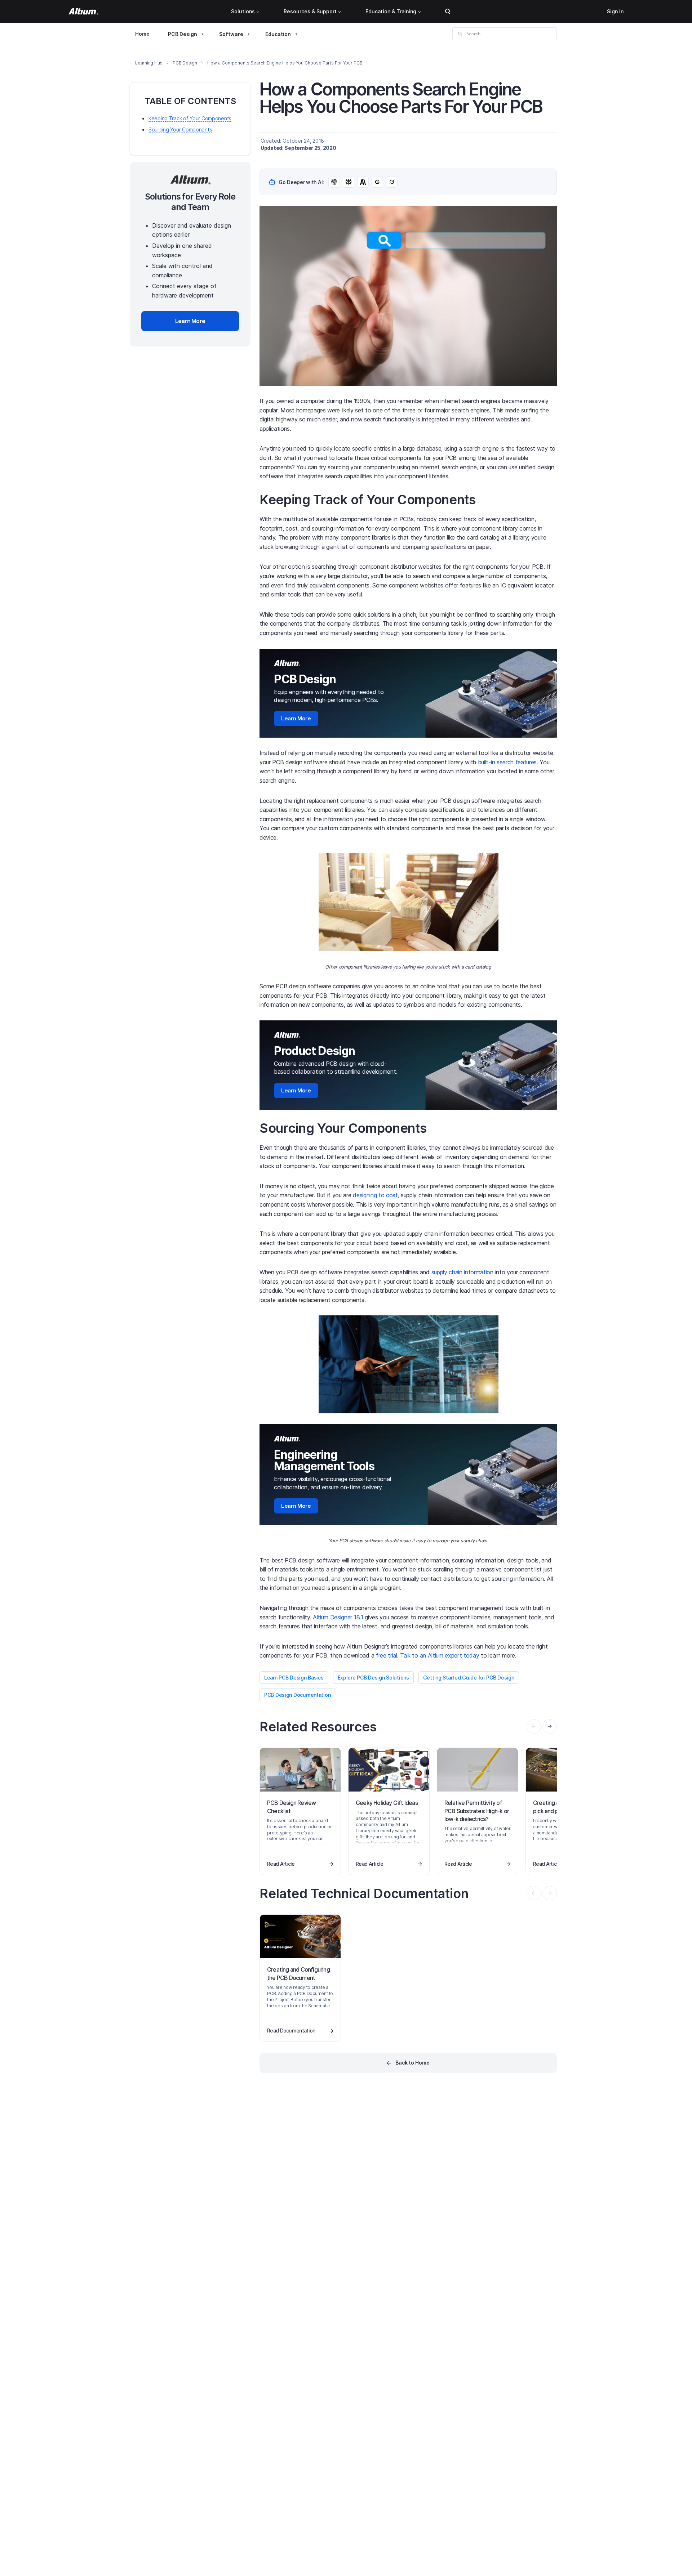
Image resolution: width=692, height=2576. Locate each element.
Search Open (448, 12)
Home (142, 34)
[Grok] (392, 182)
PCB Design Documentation (297, 1695)
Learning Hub (149, 63)
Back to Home (412, 2063)
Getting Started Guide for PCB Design (469, 1678)
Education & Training (391, 11)
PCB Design (183, 34)
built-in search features (507, 762)
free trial (387, 1655)
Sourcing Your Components (180, 129)
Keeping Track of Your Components (190, 118)
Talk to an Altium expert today (440, 1655)
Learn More (296, 718)
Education (278, 34)
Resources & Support (310, 11)
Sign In (615, 11)
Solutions (243, 11)
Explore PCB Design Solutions (373, 1678)
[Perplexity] (349, 182)
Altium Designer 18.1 (338, 1617)
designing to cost (375, 1195)
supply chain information (462, 1272)
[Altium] (83, 12)
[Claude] (363, 182)
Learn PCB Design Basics (294, 1678)
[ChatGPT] (334, 182)
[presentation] (550, 1726)
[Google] (377, 182)
